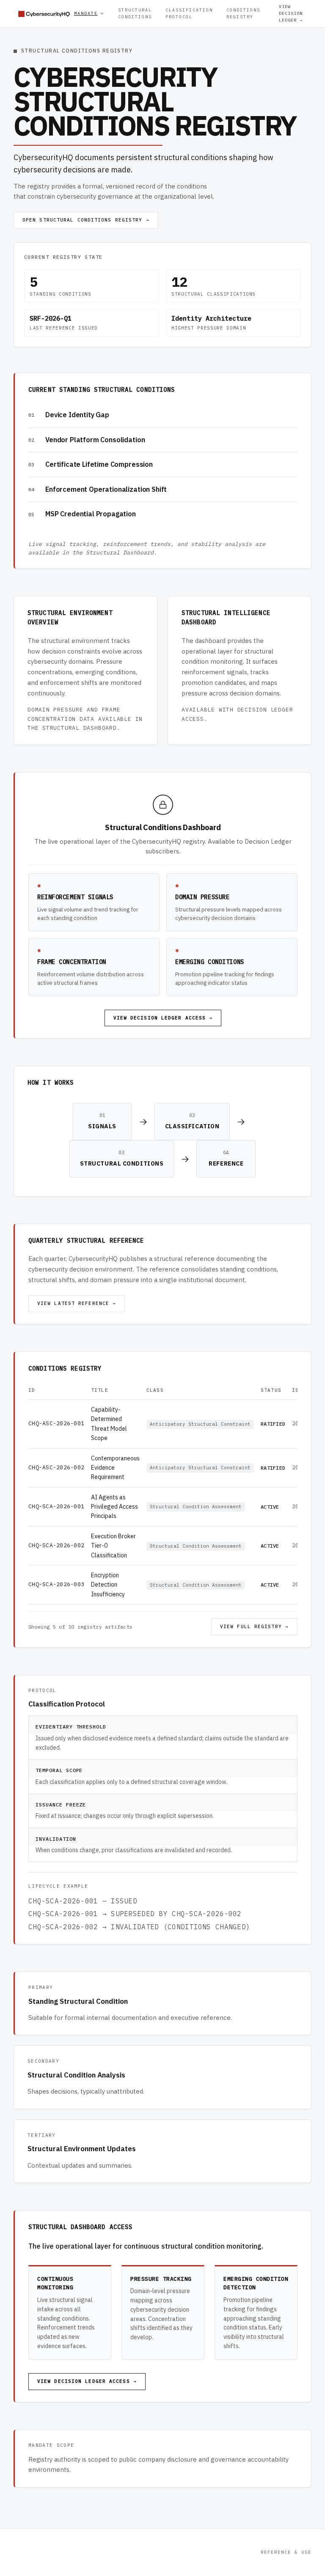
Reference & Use (286, 2552)
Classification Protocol (189, 13)
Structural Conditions (135, 13)
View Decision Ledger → (291, 13)
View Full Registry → (254, 1626)
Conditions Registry (243, 13)
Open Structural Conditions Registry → (86, 220)
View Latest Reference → (77, 1303)
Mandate (86, 13)
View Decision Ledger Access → (163, 1018)
